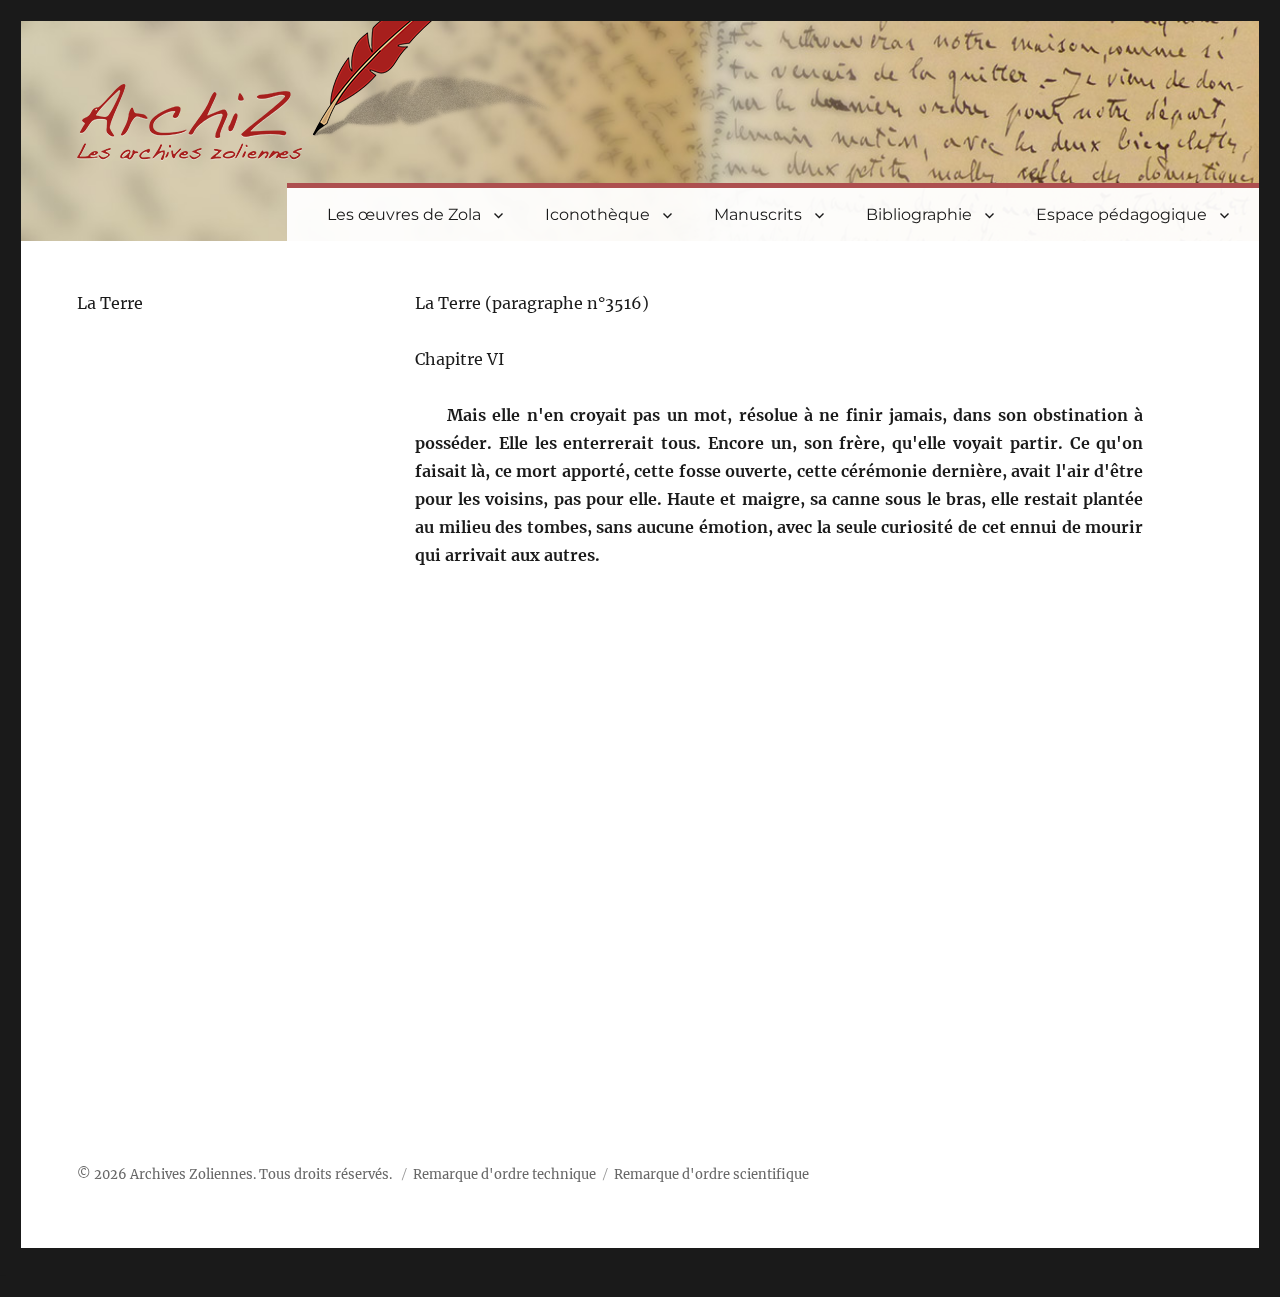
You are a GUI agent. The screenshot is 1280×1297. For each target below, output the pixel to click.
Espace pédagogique (1121, 214)
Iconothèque (597, 214)
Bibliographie (919, 214)
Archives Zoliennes (191, 1174)
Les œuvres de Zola (404, 214)
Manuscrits (758, 214)
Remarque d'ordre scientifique (711, 1174)
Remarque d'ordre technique (504, 1174)
